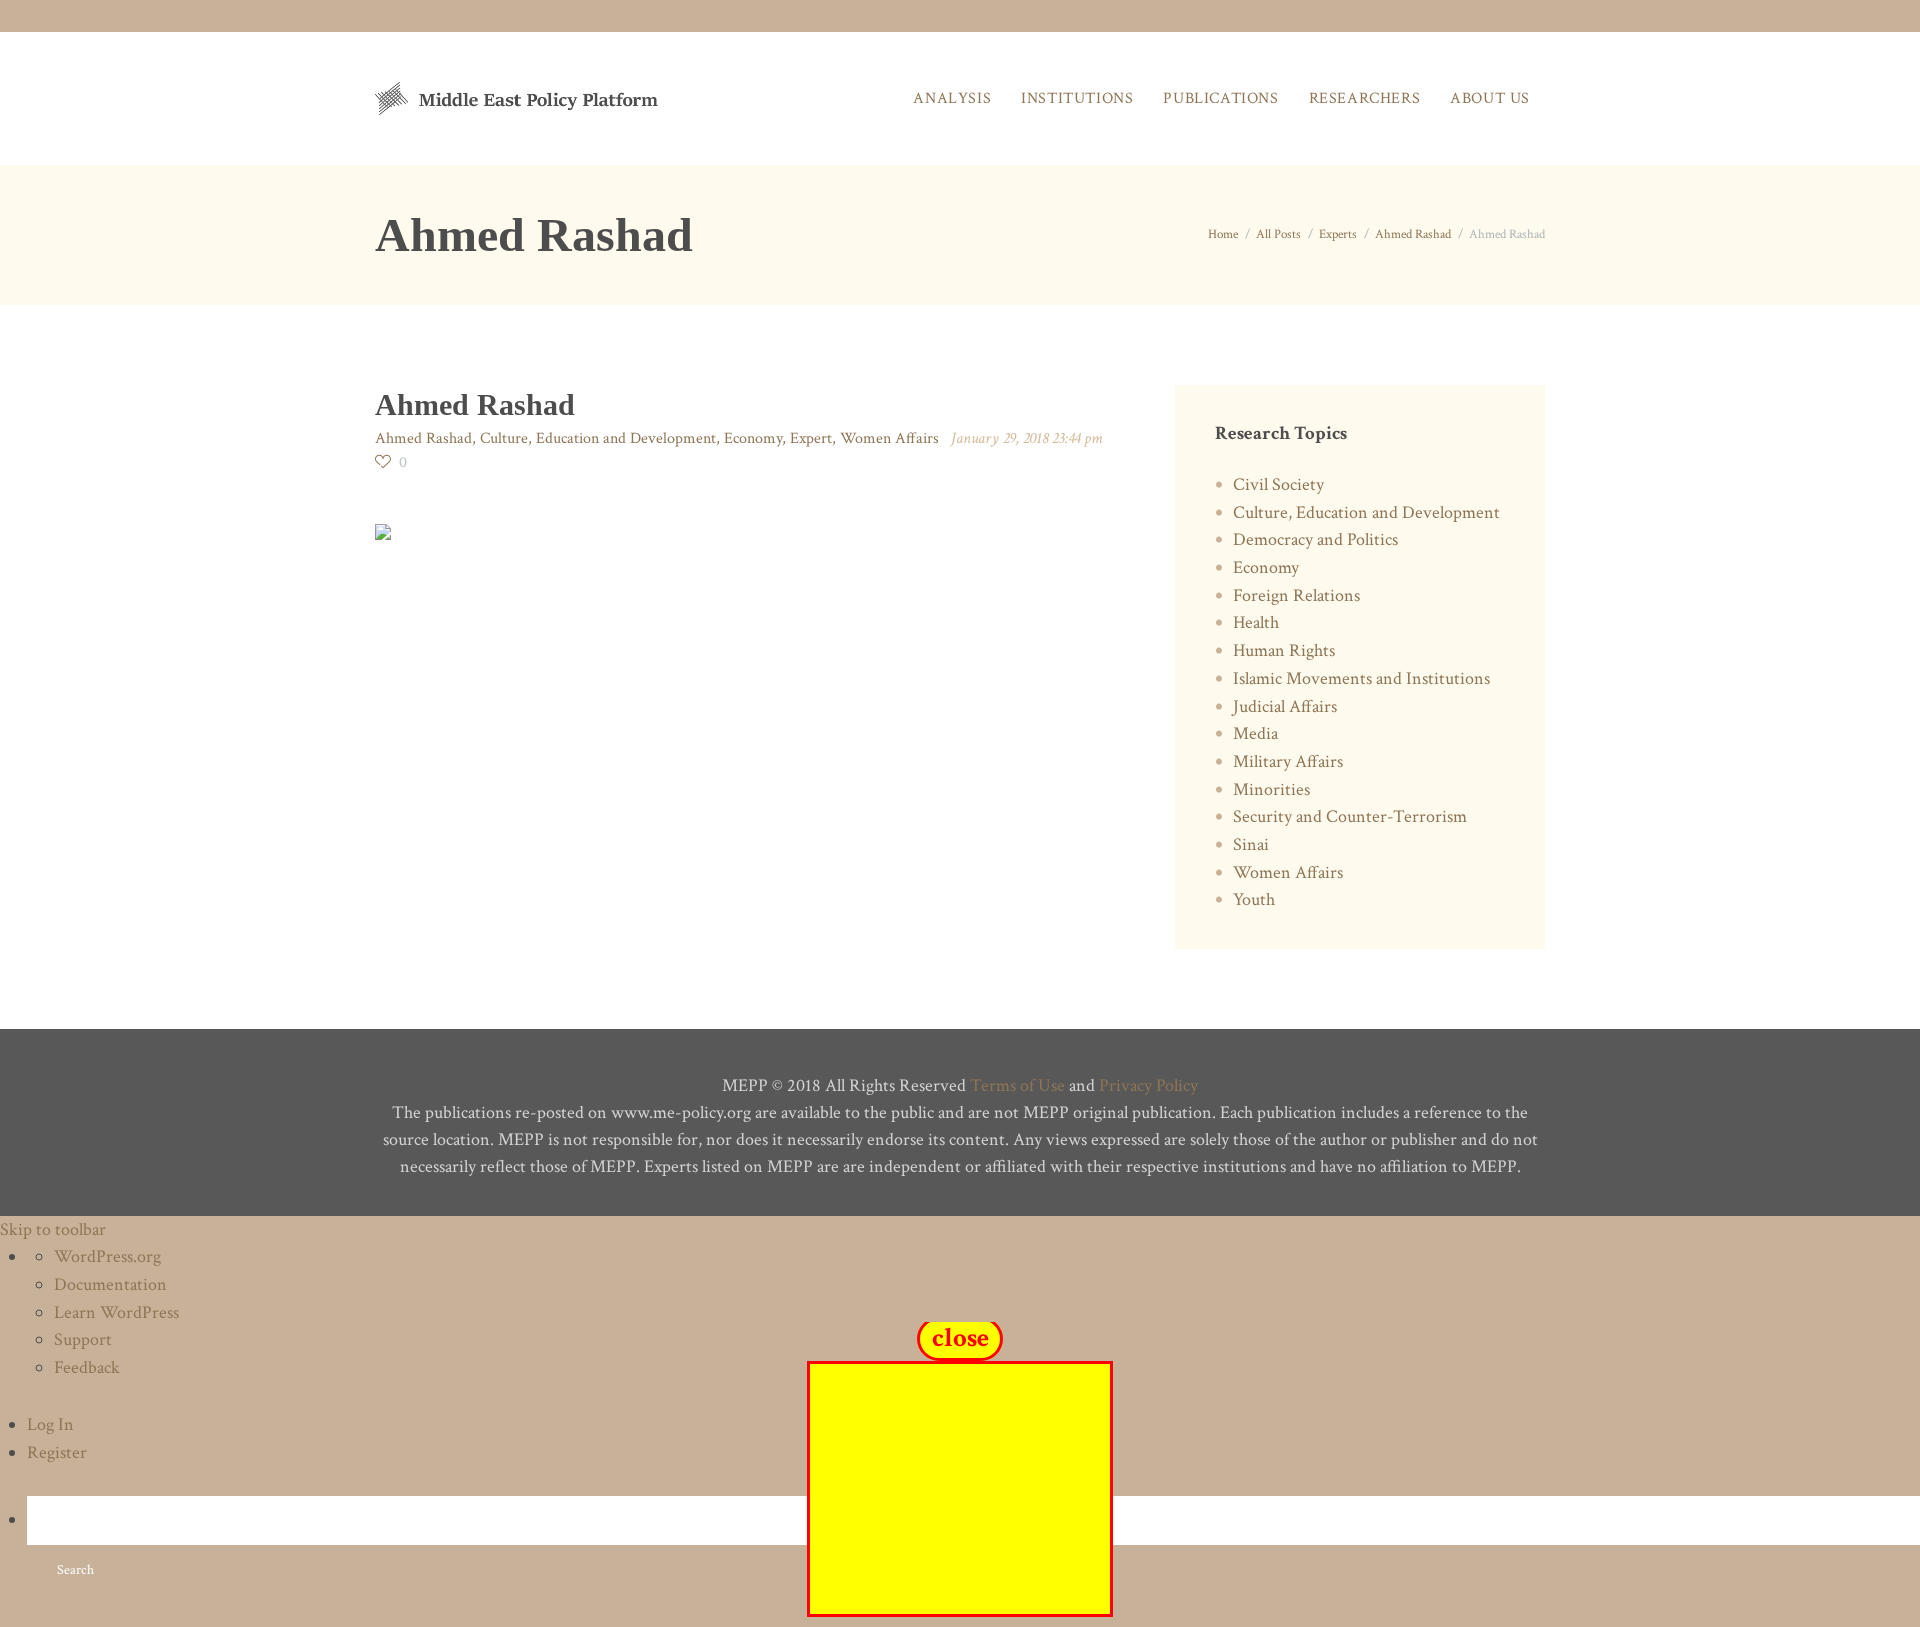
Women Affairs (889, 438)
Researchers (1365, 98)
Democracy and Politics (1315, 539)
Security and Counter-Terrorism (1350, 816)
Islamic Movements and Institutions (1361, 678)
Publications (1220, 98)
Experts (1338, 234)
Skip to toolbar (53, 1229)
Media (1255, 733)
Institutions (1077, 98)
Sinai (1251, 844)
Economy (753, 438)
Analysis (952, 98)
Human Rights (1284, 650)
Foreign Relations (1296, 595)
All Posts (1278, 234)
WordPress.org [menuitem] (107, 1256)
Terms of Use (1017, 1085)
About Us (1490, 98)
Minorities (1271, 789)
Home (1223, 234)
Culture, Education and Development (598, 438)
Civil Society (1278, 484)
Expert (811, 438)
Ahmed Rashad (1413, 234)
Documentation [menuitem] (110, 1284)
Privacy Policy (1148, 1085)
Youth (1254, 899)
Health (1256, 622)
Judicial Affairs (1285, 706)
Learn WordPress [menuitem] (116, 1312)
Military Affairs (1288, 761)
